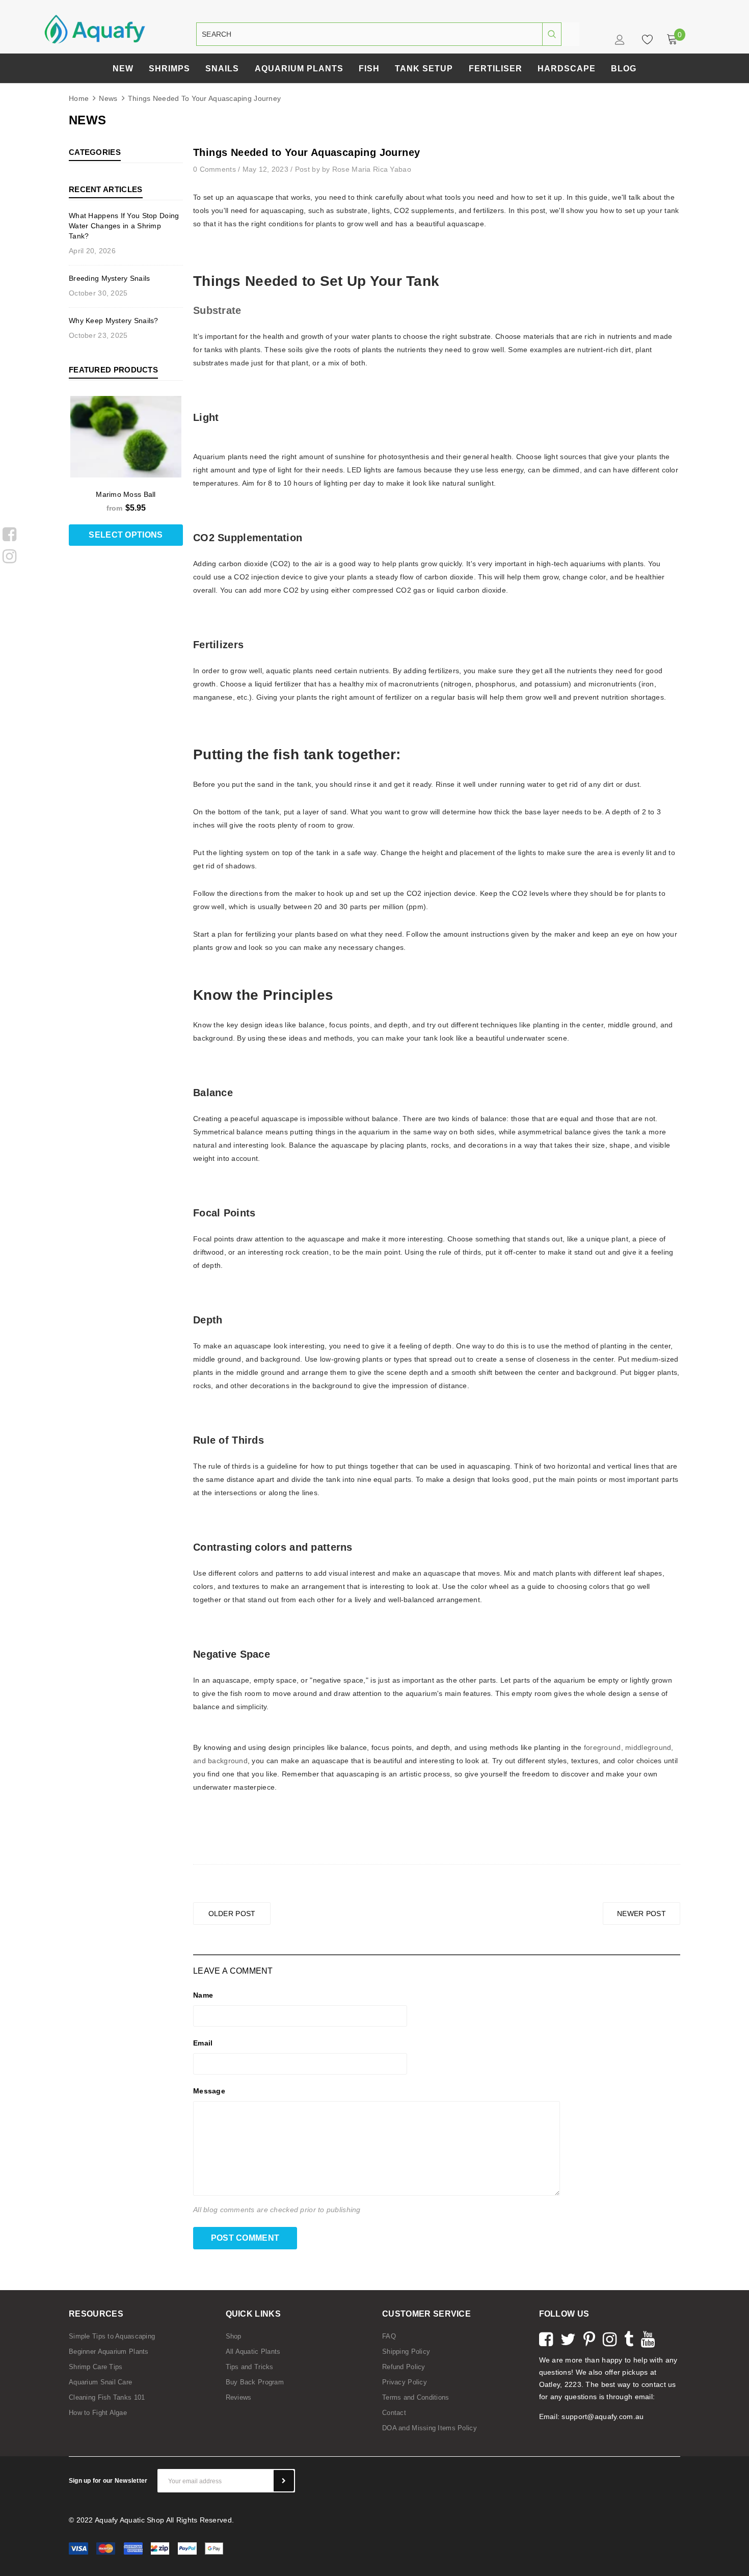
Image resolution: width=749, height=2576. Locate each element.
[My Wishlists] (645, 39)
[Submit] (284, 2481)
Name (203, 1995)
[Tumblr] (629, 2338)
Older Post (232, 1914)
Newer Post (641, 1914)
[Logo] (95, 29)
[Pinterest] (589, 2338)
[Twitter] (568, 2338)
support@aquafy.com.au (603, 2416)
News (108, 98)
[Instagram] (9, 554)
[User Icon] (621, 42)
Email (203, 2043)
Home (79, 98)
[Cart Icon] (672, 39)
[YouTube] (648, 2338)
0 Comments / (218, 169)
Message (209, 2091)
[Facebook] (9, 533)
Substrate (217, 310)
